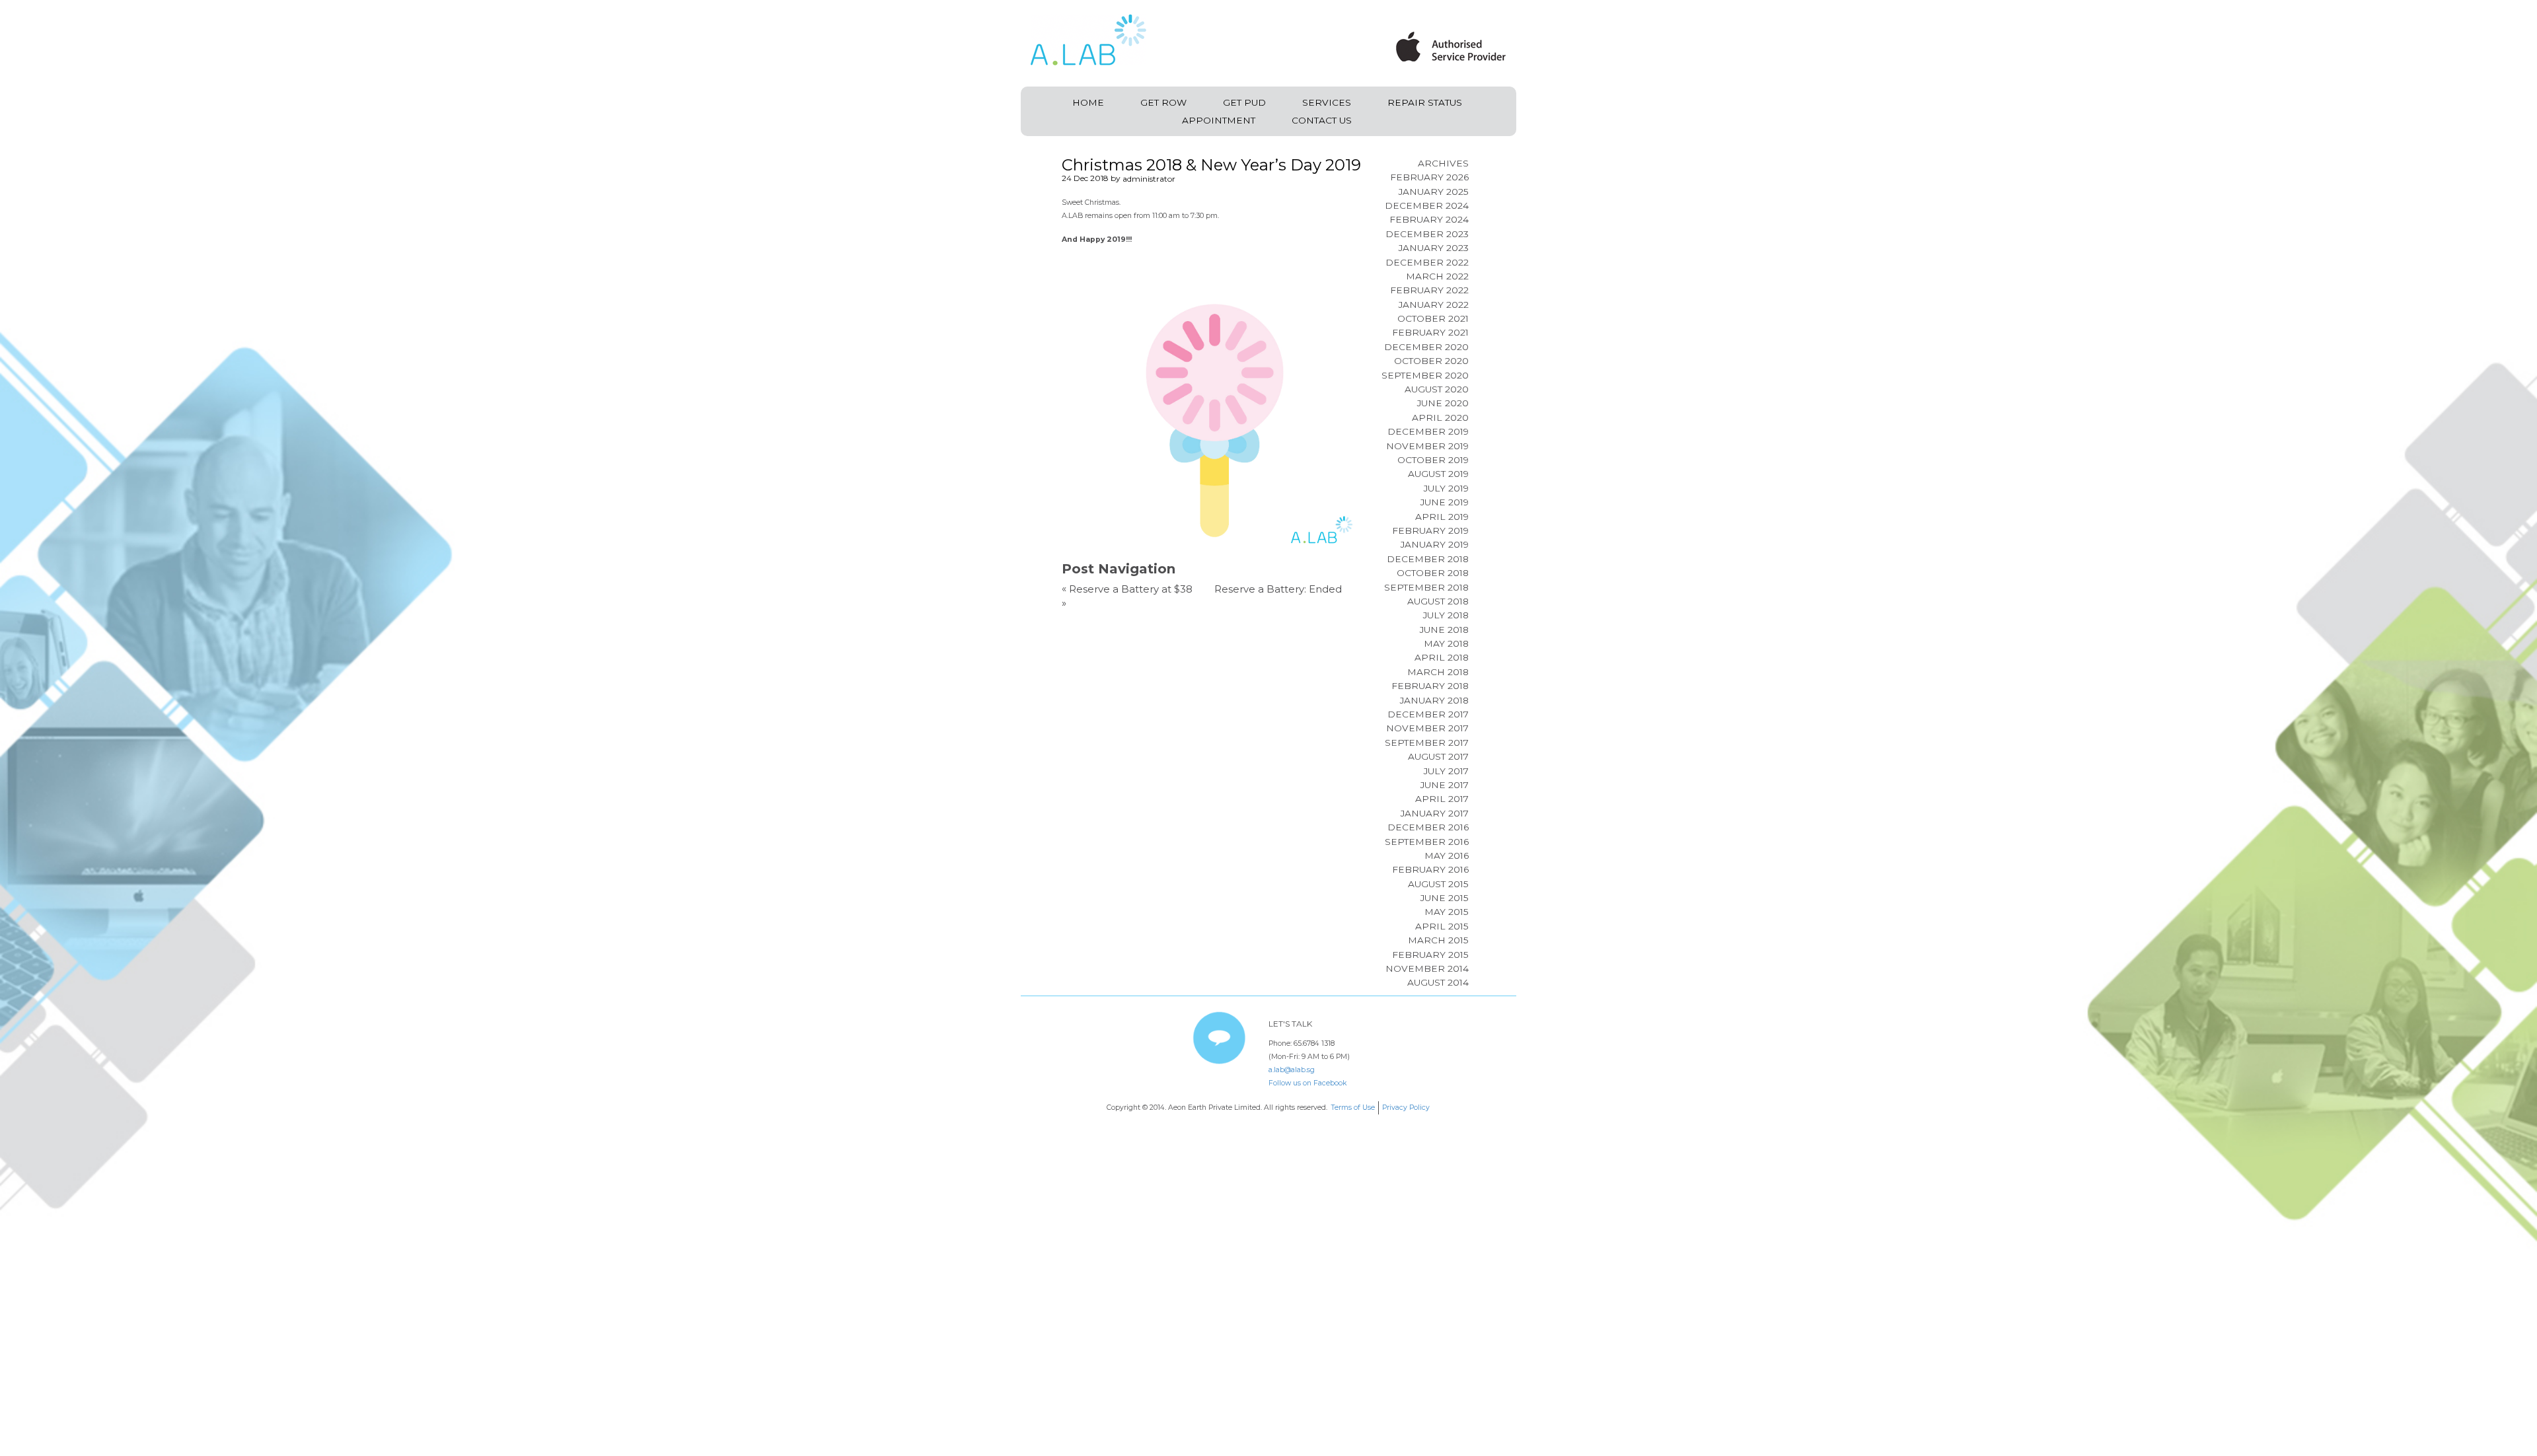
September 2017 (1427, 743)
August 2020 (1437, 389)
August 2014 (1438, 982)
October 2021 (1433, 318)
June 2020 (1443, 403)
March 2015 (1438, 940)
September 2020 (1425, 375)
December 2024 (1427, 205)
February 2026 (1429, 177)
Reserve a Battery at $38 (1131, 589)
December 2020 (1426, 347)
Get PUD (1244, 102)
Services (1327, 102)
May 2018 (1446, 643)
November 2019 (1427, 446)
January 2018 (1434, 700)
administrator (1149, 179)
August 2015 (1438, 884)
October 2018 (1433, 573)
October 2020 (1431, 361)
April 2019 (1442, 517)
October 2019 (1433, 460)
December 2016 (1428, 827)
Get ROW (1163, 102)
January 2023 (1434, 248)
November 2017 (1427, 728)
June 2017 (1445, 785)
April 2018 (1442, 657)
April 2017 (1442, 799)
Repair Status (1425, 102)
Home (1088, 102)
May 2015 (1447, 912)
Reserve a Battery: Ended (1278, 589)
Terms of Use (1353, 1108)
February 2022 (1429, 290)
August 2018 (1438, 601)
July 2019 (1446, 488)
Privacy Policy (1406, 1108)
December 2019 (1428, 431)
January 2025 (1434, 192)
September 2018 (1426, 587)
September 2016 (1427, 842)
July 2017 (1446, 771)
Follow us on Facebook (1307, 1083)
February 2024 (1429, 219)
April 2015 (1442, 926)
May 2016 (1447, 855)
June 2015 (1445, 898)
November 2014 (1427, 968)
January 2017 (1435, 813)
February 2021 (1430, 332)
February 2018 (1430, 686)
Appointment (1219, 120)
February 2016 (1430, 869)
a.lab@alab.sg (1292, 1070)
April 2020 (1440, 418)
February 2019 (1430, 530)
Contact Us (1322, 120)
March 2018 (1438, 672)
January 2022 (1434, 305)
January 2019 (1435, 544)
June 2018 (1444, 630)
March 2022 (1437, 276)
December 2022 (1427, 262)
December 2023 (1427, 234)
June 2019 (1445, 502)
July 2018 (1446, 615)
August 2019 (1438, 474)
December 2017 (1428, 714)
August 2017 (1438, 756)
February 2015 (1430, 955)
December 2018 (1428, 559)
